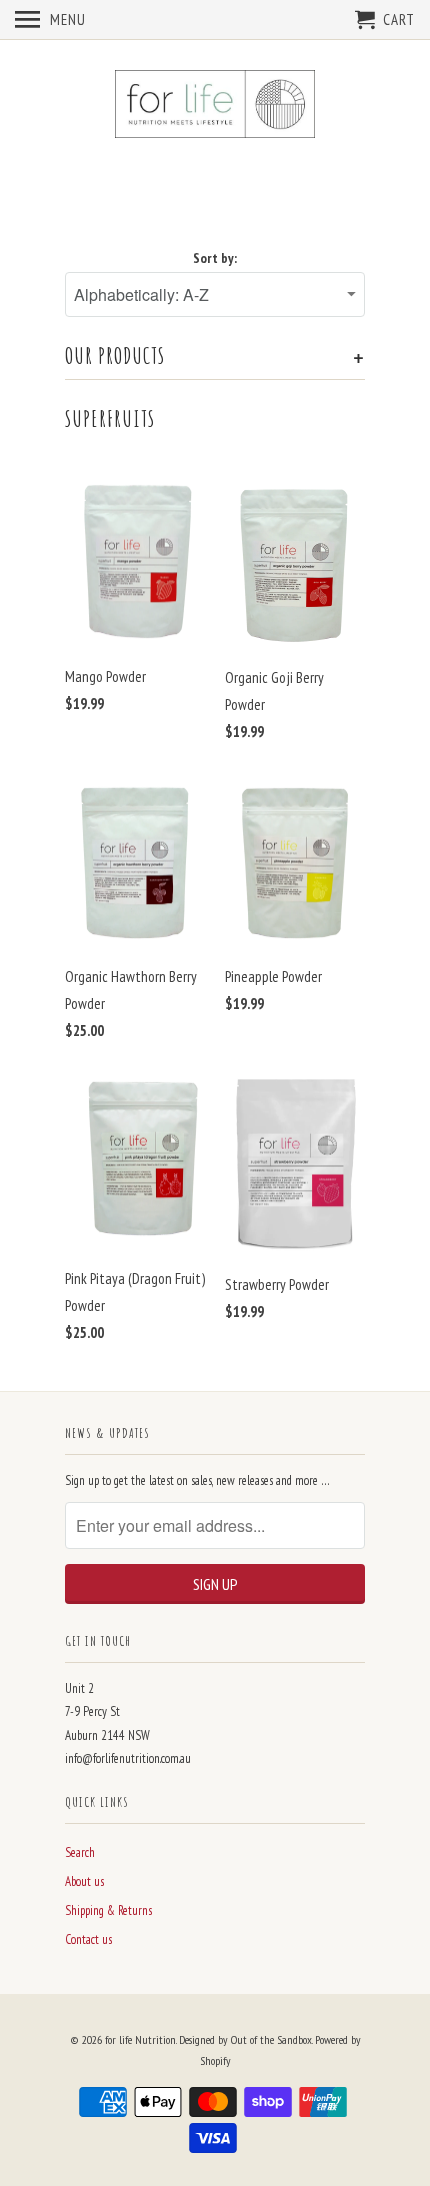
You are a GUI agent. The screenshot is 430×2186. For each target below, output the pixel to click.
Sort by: (215, 258)
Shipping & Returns (108, 1910)
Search (80, 1852)
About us (84, 1881)
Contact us (88, 1939)
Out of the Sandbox (271, 2039)
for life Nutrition (140, 2039)
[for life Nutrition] (215, 106)
